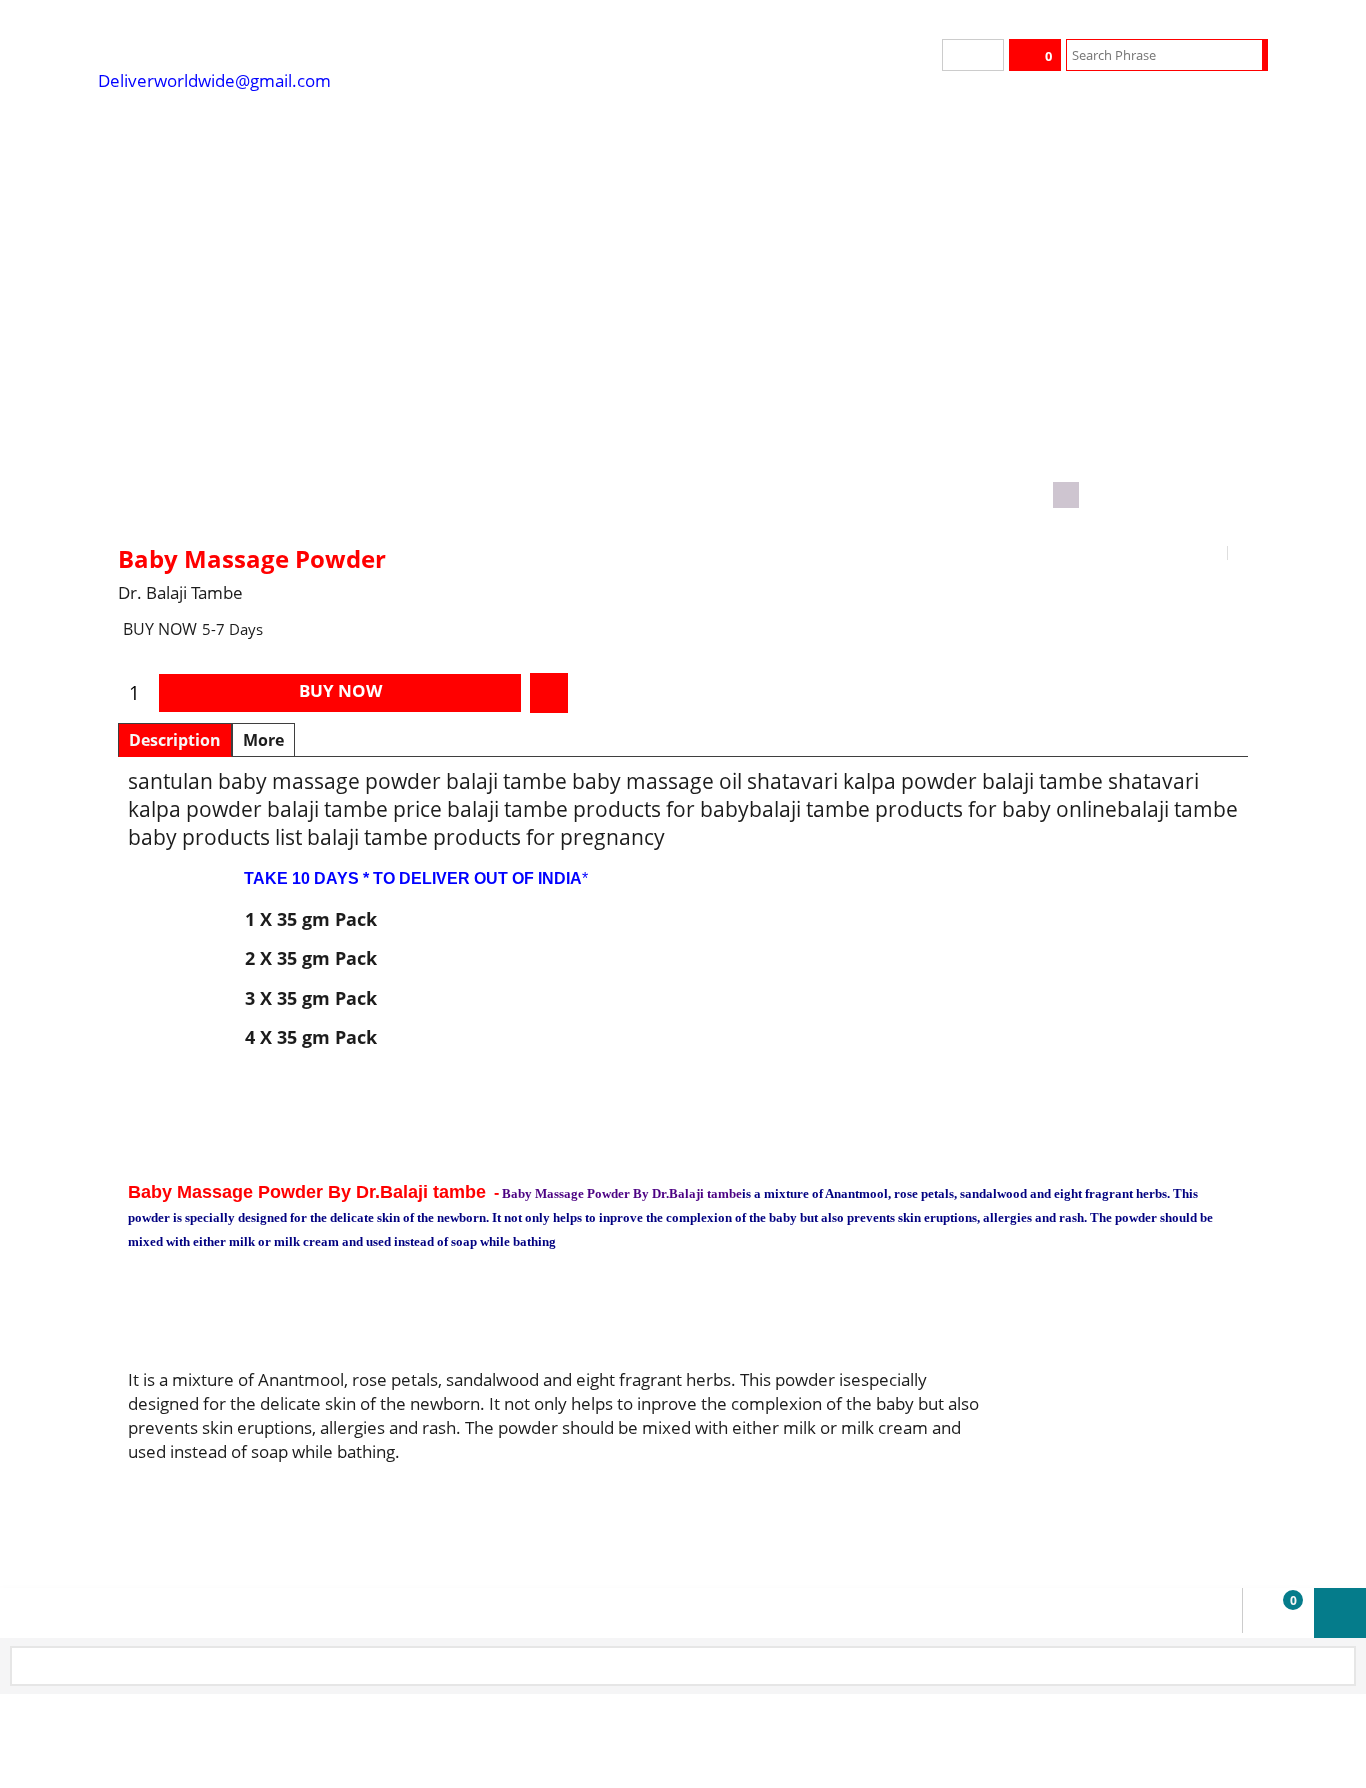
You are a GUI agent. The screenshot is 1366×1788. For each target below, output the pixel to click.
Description (175, 740)
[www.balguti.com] (248, 40)
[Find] (1249, 55)
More (263, 740)
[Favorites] (549, 693)
